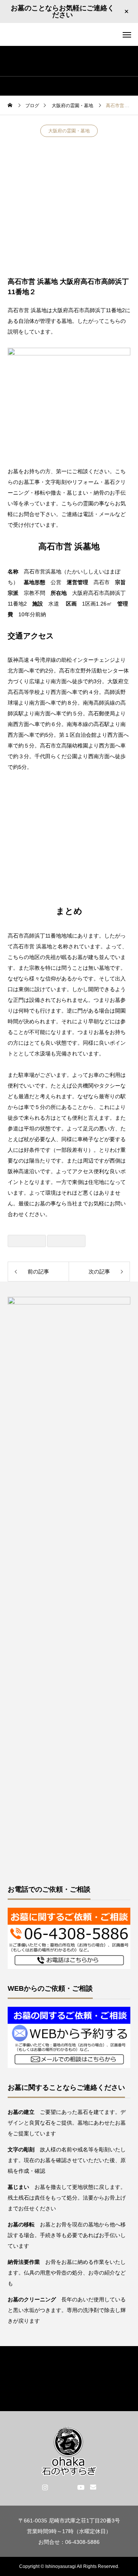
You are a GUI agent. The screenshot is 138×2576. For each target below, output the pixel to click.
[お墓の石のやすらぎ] (69, 35)
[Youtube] (81, 2487)
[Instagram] (45, 2487)
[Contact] (93, 2487)
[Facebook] (69, 2487)
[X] (57, 2487)
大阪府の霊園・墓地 (69, 131)
